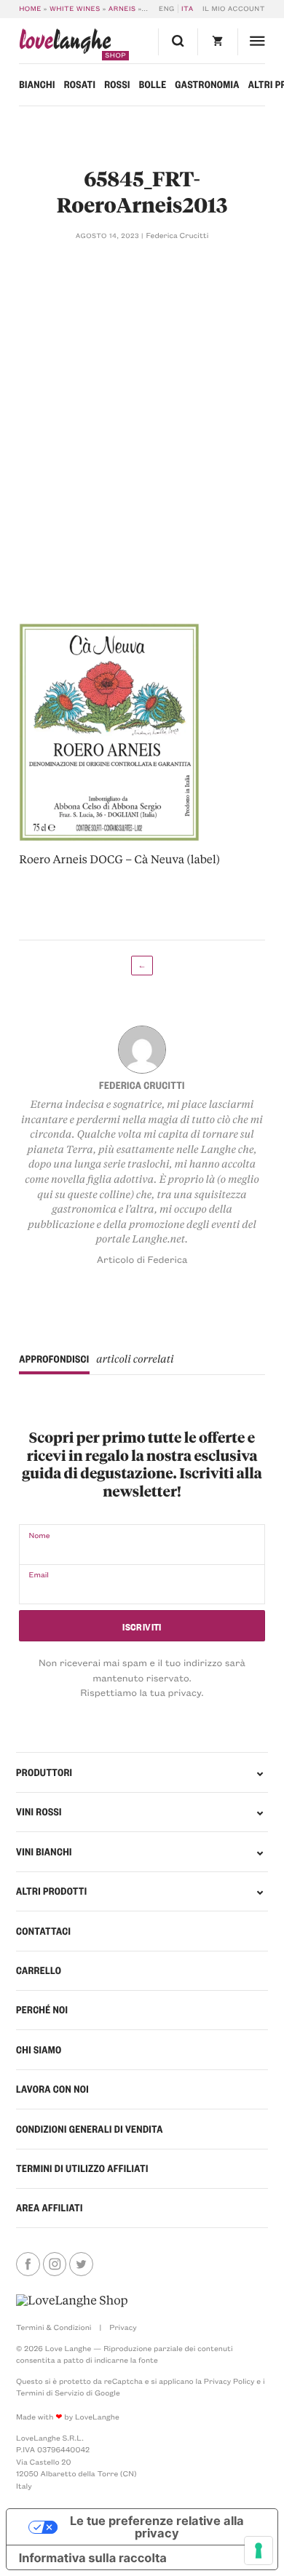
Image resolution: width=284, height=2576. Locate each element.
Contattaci (43, 1931)
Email (39, 1574)
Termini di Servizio (50, 2393)
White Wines (75, 9)
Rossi (117, 84)
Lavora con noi (52, 2089)
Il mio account (234, 9)
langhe (65, 44)
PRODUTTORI (44, 1772)
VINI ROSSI (39, 1812)
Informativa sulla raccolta (93, 2558)
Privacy (123, 2327)
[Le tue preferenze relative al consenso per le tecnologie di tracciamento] (259, 2551)
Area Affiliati (50, 2208)
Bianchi (37, 84)
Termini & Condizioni (54, 2327)
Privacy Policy (229, 2381)
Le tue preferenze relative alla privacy (157, 2527)
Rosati (80, 84)
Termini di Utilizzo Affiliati (82, 2168)
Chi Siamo (39, 2050)
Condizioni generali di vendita (90, 2129)
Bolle (153, 84)
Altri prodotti (52, 1891)
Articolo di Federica (142, 1260)
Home (30, 9)
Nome (39, 1535)
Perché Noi (42, 2010)
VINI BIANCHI (44, 1852)
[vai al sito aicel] (72, 2301)
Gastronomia (207, 84)
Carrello (39, 1970)
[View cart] (217, 42)
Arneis (122, 9)
